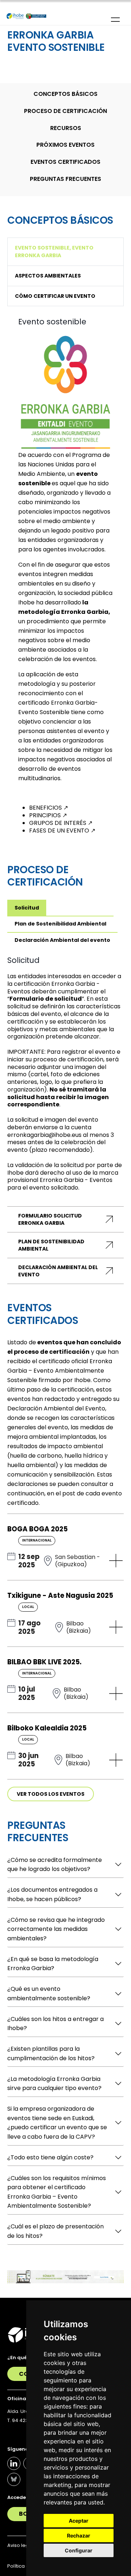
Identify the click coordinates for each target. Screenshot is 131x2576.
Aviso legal (20, 2545)
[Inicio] (26, 16)
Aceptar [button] (79, 2521)
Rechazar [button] (79, 2536)
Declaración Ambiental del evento (58, 1271)
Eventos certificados (65, 162)
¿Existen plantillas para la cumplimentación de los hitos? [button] (51, 2053)
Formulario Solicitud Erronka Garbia (50, 1219)
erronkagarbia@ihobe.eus (44, 1135)
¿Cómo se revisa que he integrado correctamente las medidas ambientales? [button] (56, 1929)
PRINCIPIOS (48, 815)
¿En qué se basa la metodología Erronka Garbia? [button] (53, 1964)
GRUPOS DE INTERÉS (61, 823)
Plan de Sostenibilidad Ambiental (51, 1245)
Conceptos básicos (65, 94)
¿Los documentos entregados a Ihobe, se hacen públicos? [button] (52, 1894)
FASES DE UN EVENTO (62, 831)
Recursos (66, 128)
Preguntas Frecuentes (65, 179)
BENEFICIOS (49, 808)
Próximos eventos (65, 145)
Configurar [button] (79, 2550)
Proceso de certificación (65, 111)
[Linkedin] (14, 2463)
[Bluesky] (14, 2479)
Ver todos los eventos (51, 1794)
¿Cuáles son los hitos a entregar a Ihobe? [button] (55, 2024)
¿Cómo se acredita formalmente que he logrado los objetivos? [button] (55, 1865)
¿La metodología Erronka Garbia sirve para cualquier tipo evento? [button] (54, 2084)
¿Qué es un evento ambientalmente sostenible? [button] (49, 1994)
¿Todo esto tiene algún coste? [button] (50, 2157)
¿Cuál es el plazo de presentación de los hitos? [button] (55, 2231)
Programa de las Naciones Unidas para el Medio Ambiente (64, 464)
